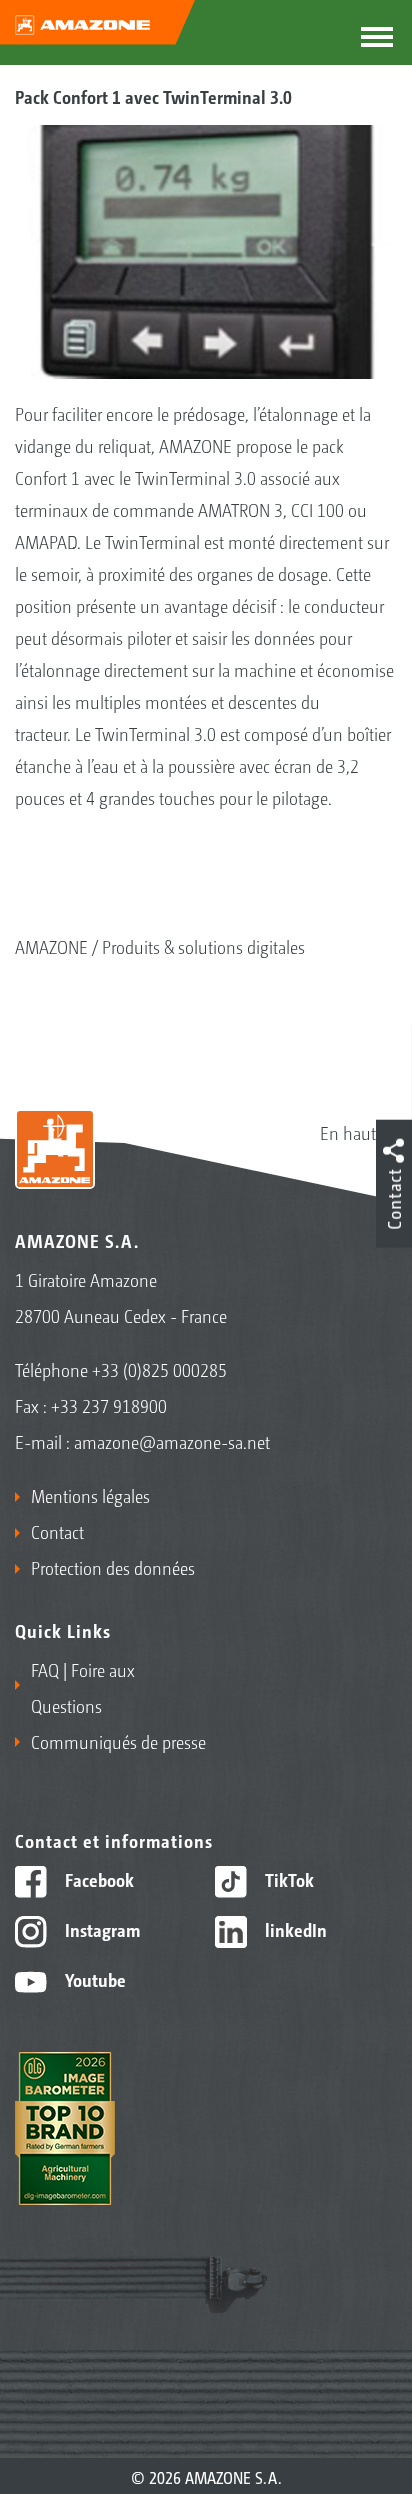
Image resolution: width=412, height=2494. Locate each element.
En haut (348, 1132)
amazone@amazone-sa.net (172, 1441)
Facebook (97, 1879)
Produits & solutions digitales (203, 946)
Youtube (93, 1979)
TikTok (287, 1879)
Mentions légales (90, 1495)
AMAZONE (51, 946)
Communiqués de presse (118, 1741)
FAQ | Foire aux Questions (83, 1687)
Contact (57, 1531)
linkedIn (294, 1929)
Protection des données (113, 1567)
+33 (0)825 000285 (159, 1369)
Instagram (100, 1929)
